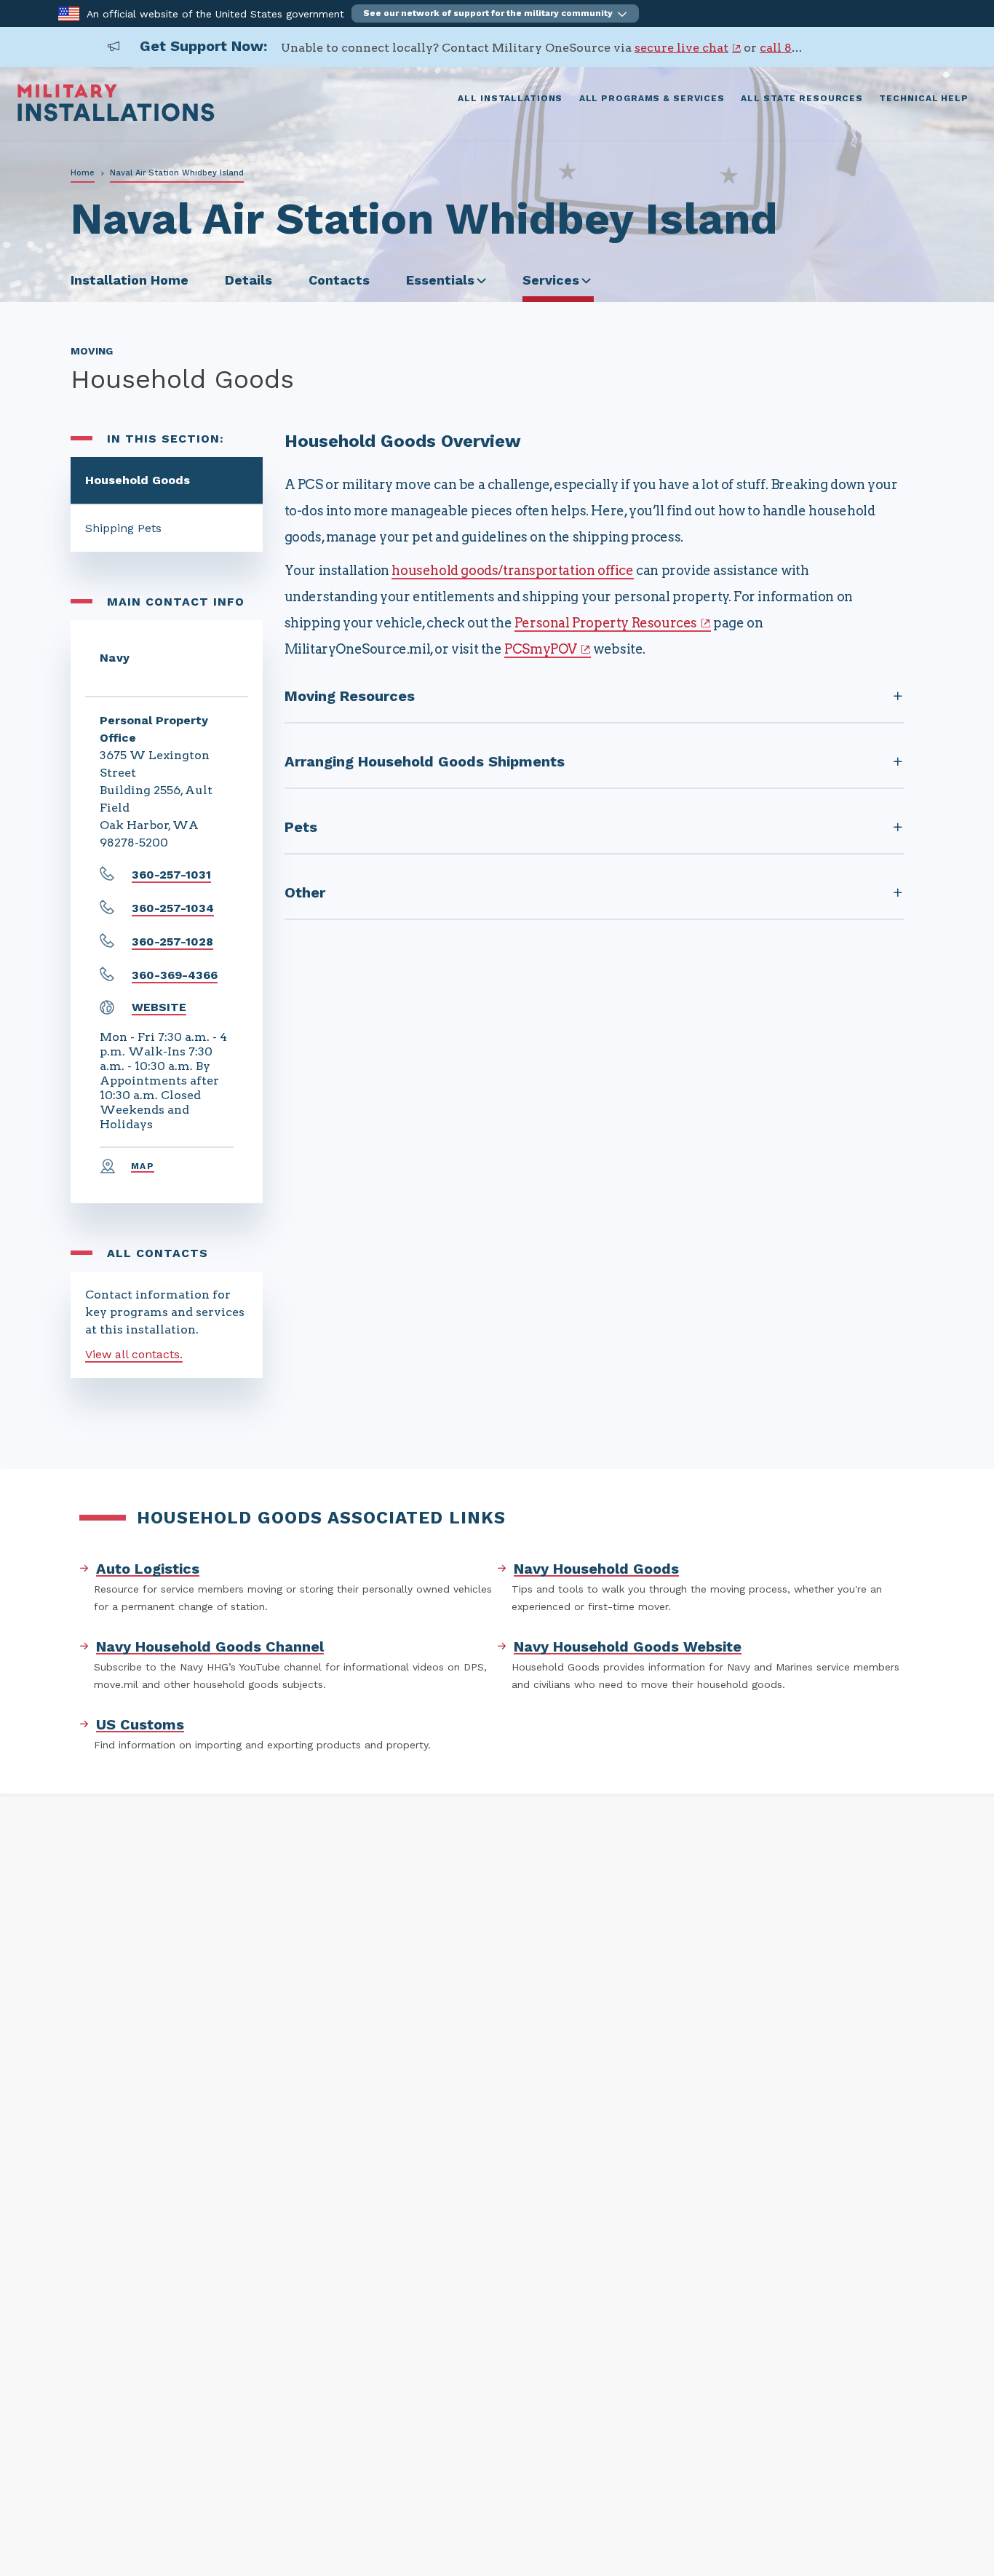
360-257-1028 (172, 942)
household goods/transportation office (512, 570)
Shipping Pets (123, 528)
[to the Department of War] (69, 13)
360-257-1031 (171, 875)
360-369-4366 (175, 975)
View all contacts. (134, 1354)
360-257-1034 (173, 908)
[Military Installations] (116, 118)
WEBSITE (159, 1007)
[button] (495, 13)
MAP (143, 1166)
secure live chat (681, 48)
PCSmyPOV (541, 649)
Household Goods (138, 480)
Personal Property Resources (606, 623)
